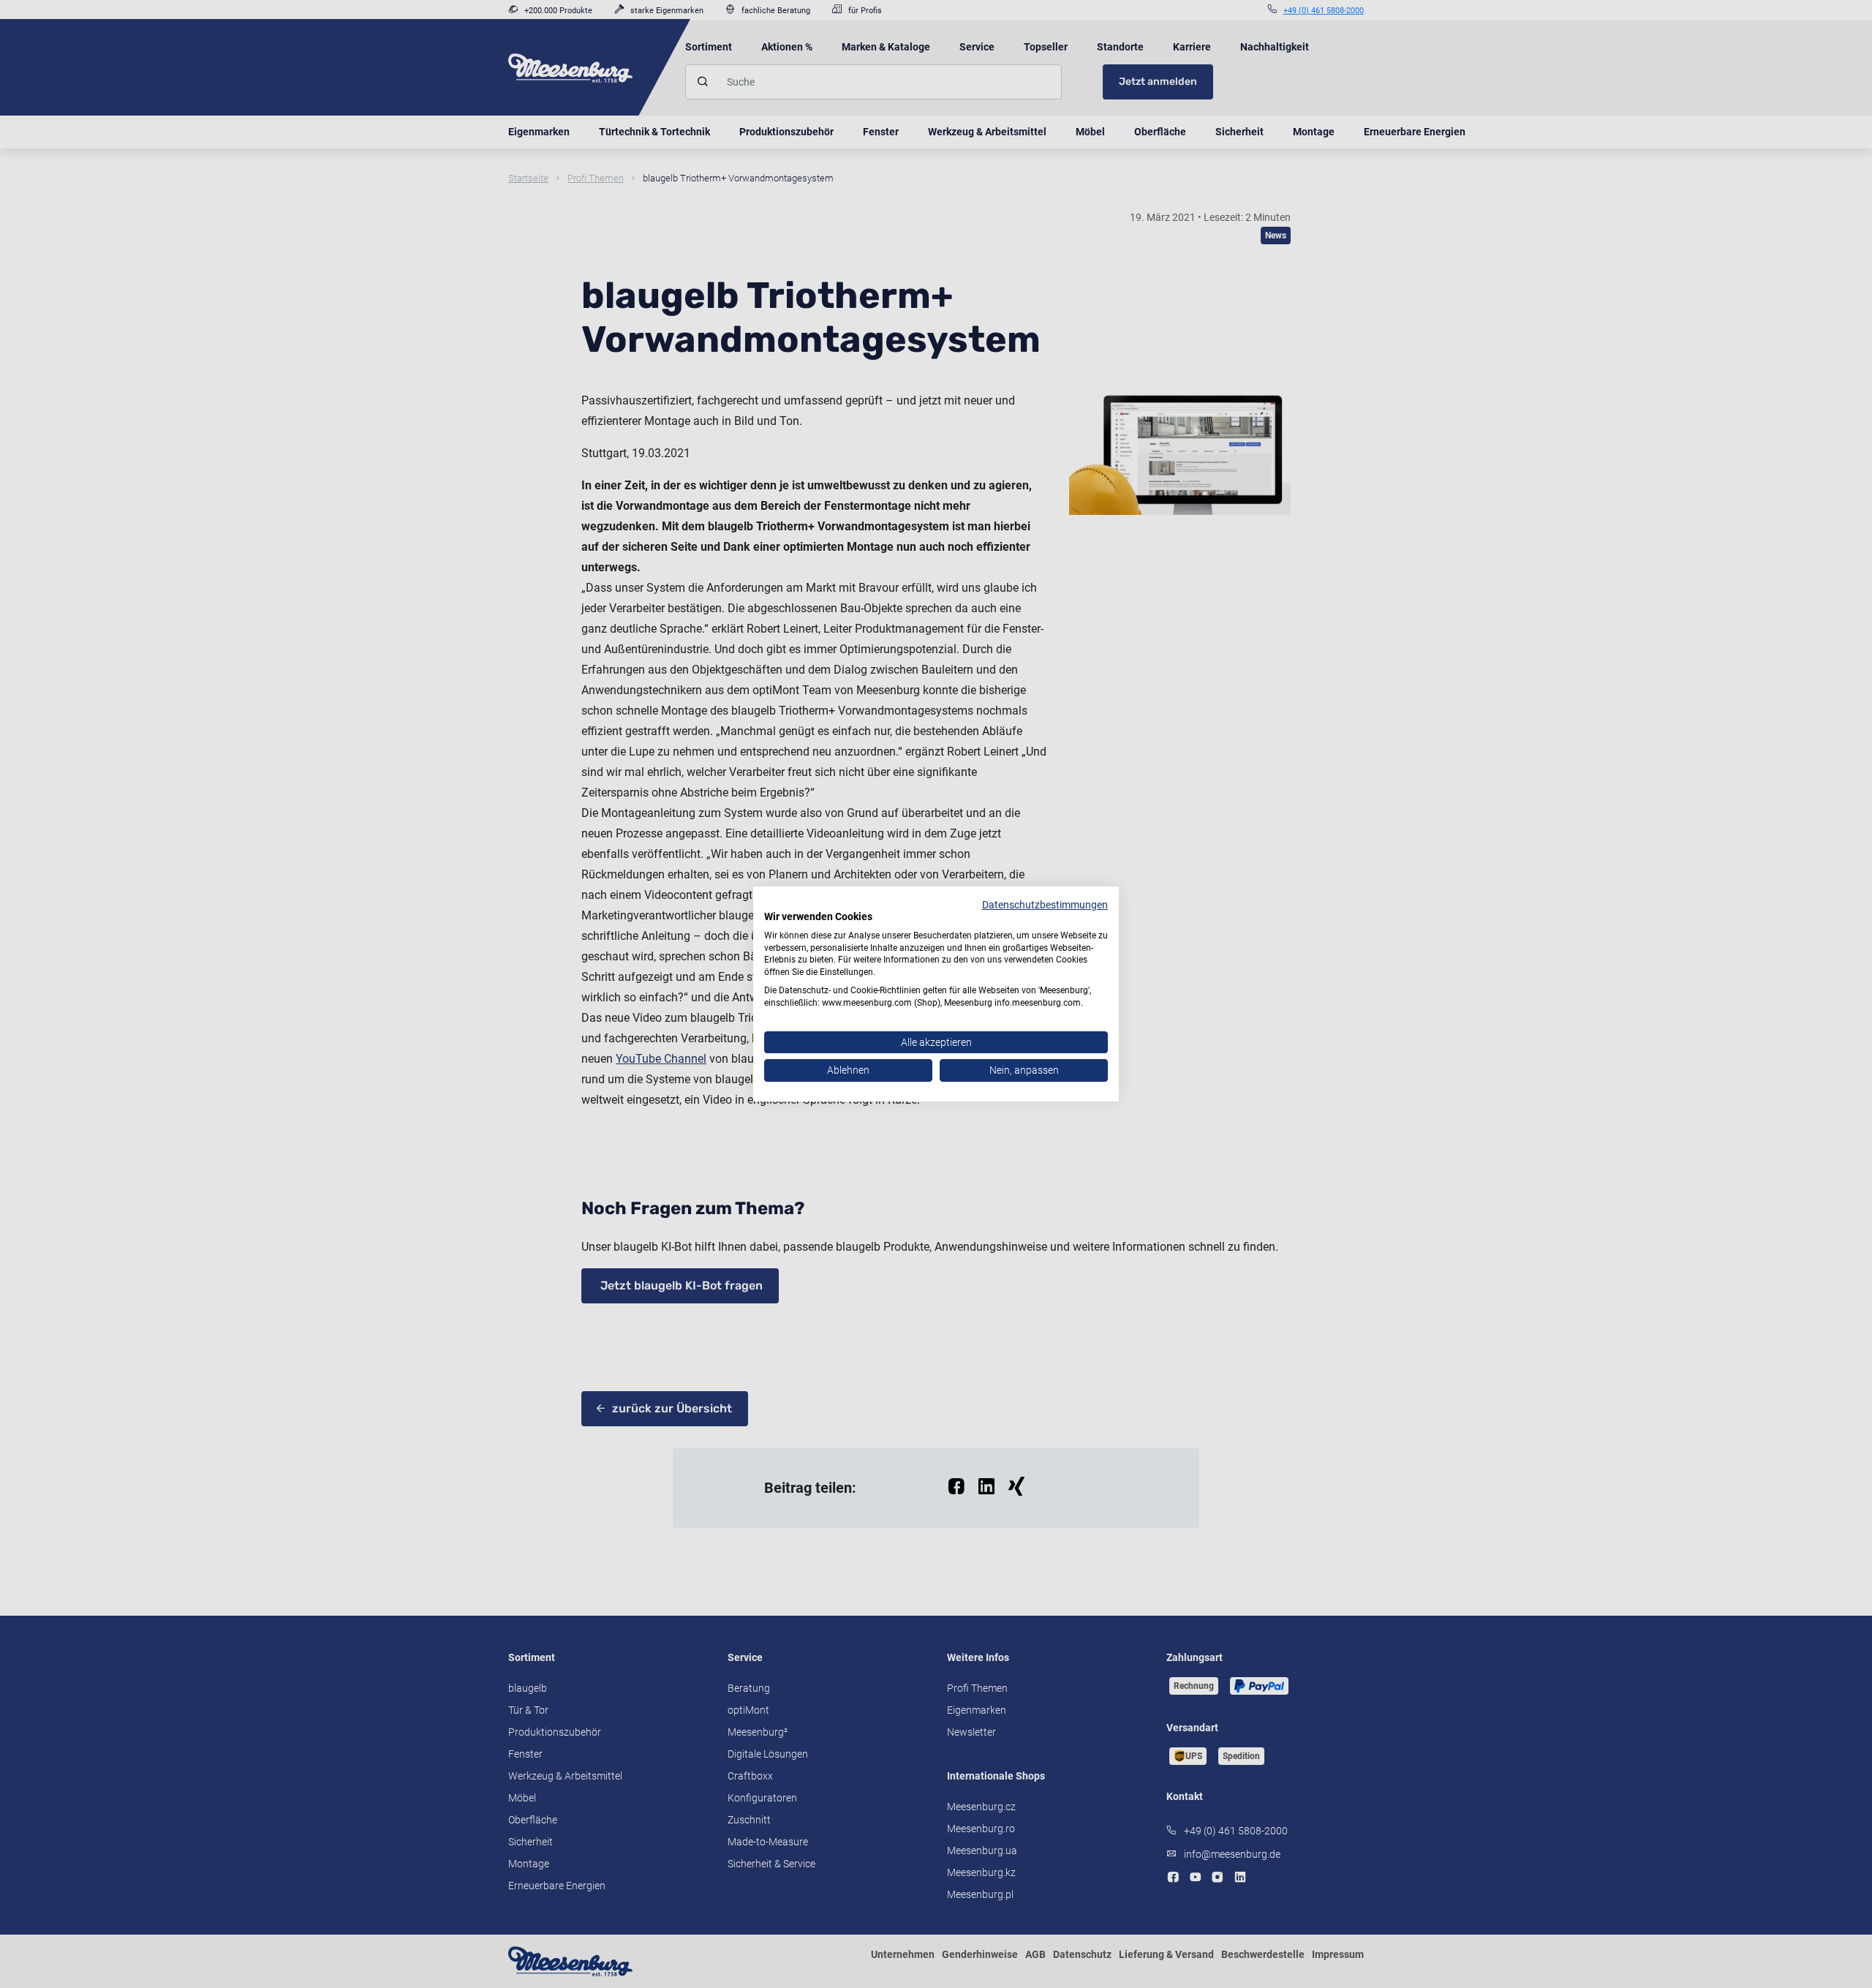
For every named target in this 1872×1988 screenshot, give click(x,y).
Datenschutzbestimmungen (1045, 905)
